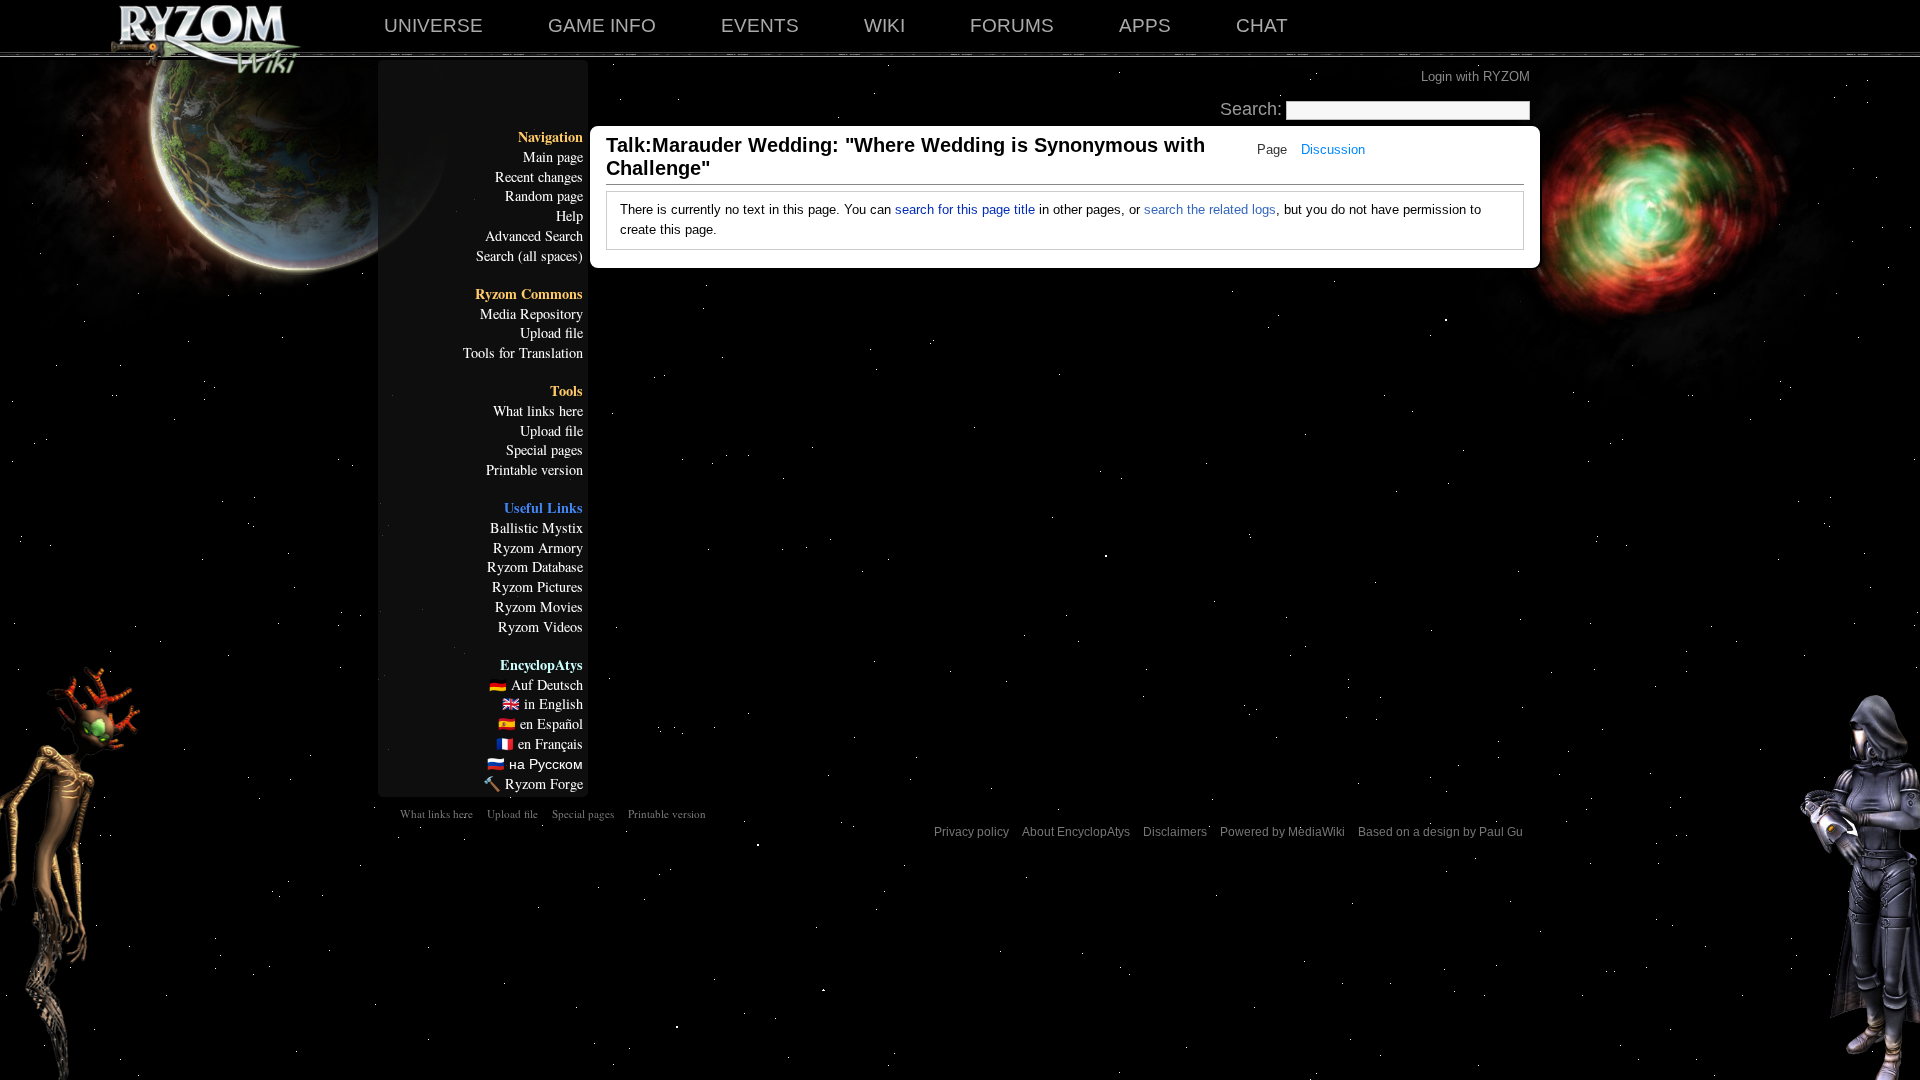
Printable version (534, 470)
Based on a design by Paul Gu (1440, 832)
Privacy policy (971, 832)
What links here (538, 411)
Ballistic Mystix (536, 528)
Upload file (551, 333)
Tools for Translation (523, 353)
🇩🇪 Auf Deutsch (536, 685)
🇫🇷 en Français (539, 744)
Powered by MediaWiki (1282, 832)
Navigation (550, 137)
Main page (553, 157)
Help (569, 216)
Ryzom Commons (529, 294)
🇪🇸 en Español (540, 724)
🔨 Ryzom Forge (533, 784)
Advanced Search (534, 236)
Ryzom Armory (538, 548)
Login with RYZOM (1475, 76)
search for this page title (965, 209)
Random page (544, 196)
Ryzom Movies (539, 607)
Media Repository (531, 314)
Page (1272, 149)
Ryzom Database (535, 567)
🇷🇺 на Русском (535, 764)
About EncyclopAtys (1076, 832)
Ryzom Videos (540, 627)
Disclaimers (1175, 832)
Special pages (544, 450)
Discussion (1333, 149)
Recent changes (539, 177)
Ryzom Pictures (537, 587)
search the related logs (1210, 209)
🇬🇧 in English (542, 704)
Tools (566, 391)
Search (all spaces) (529, 256)
